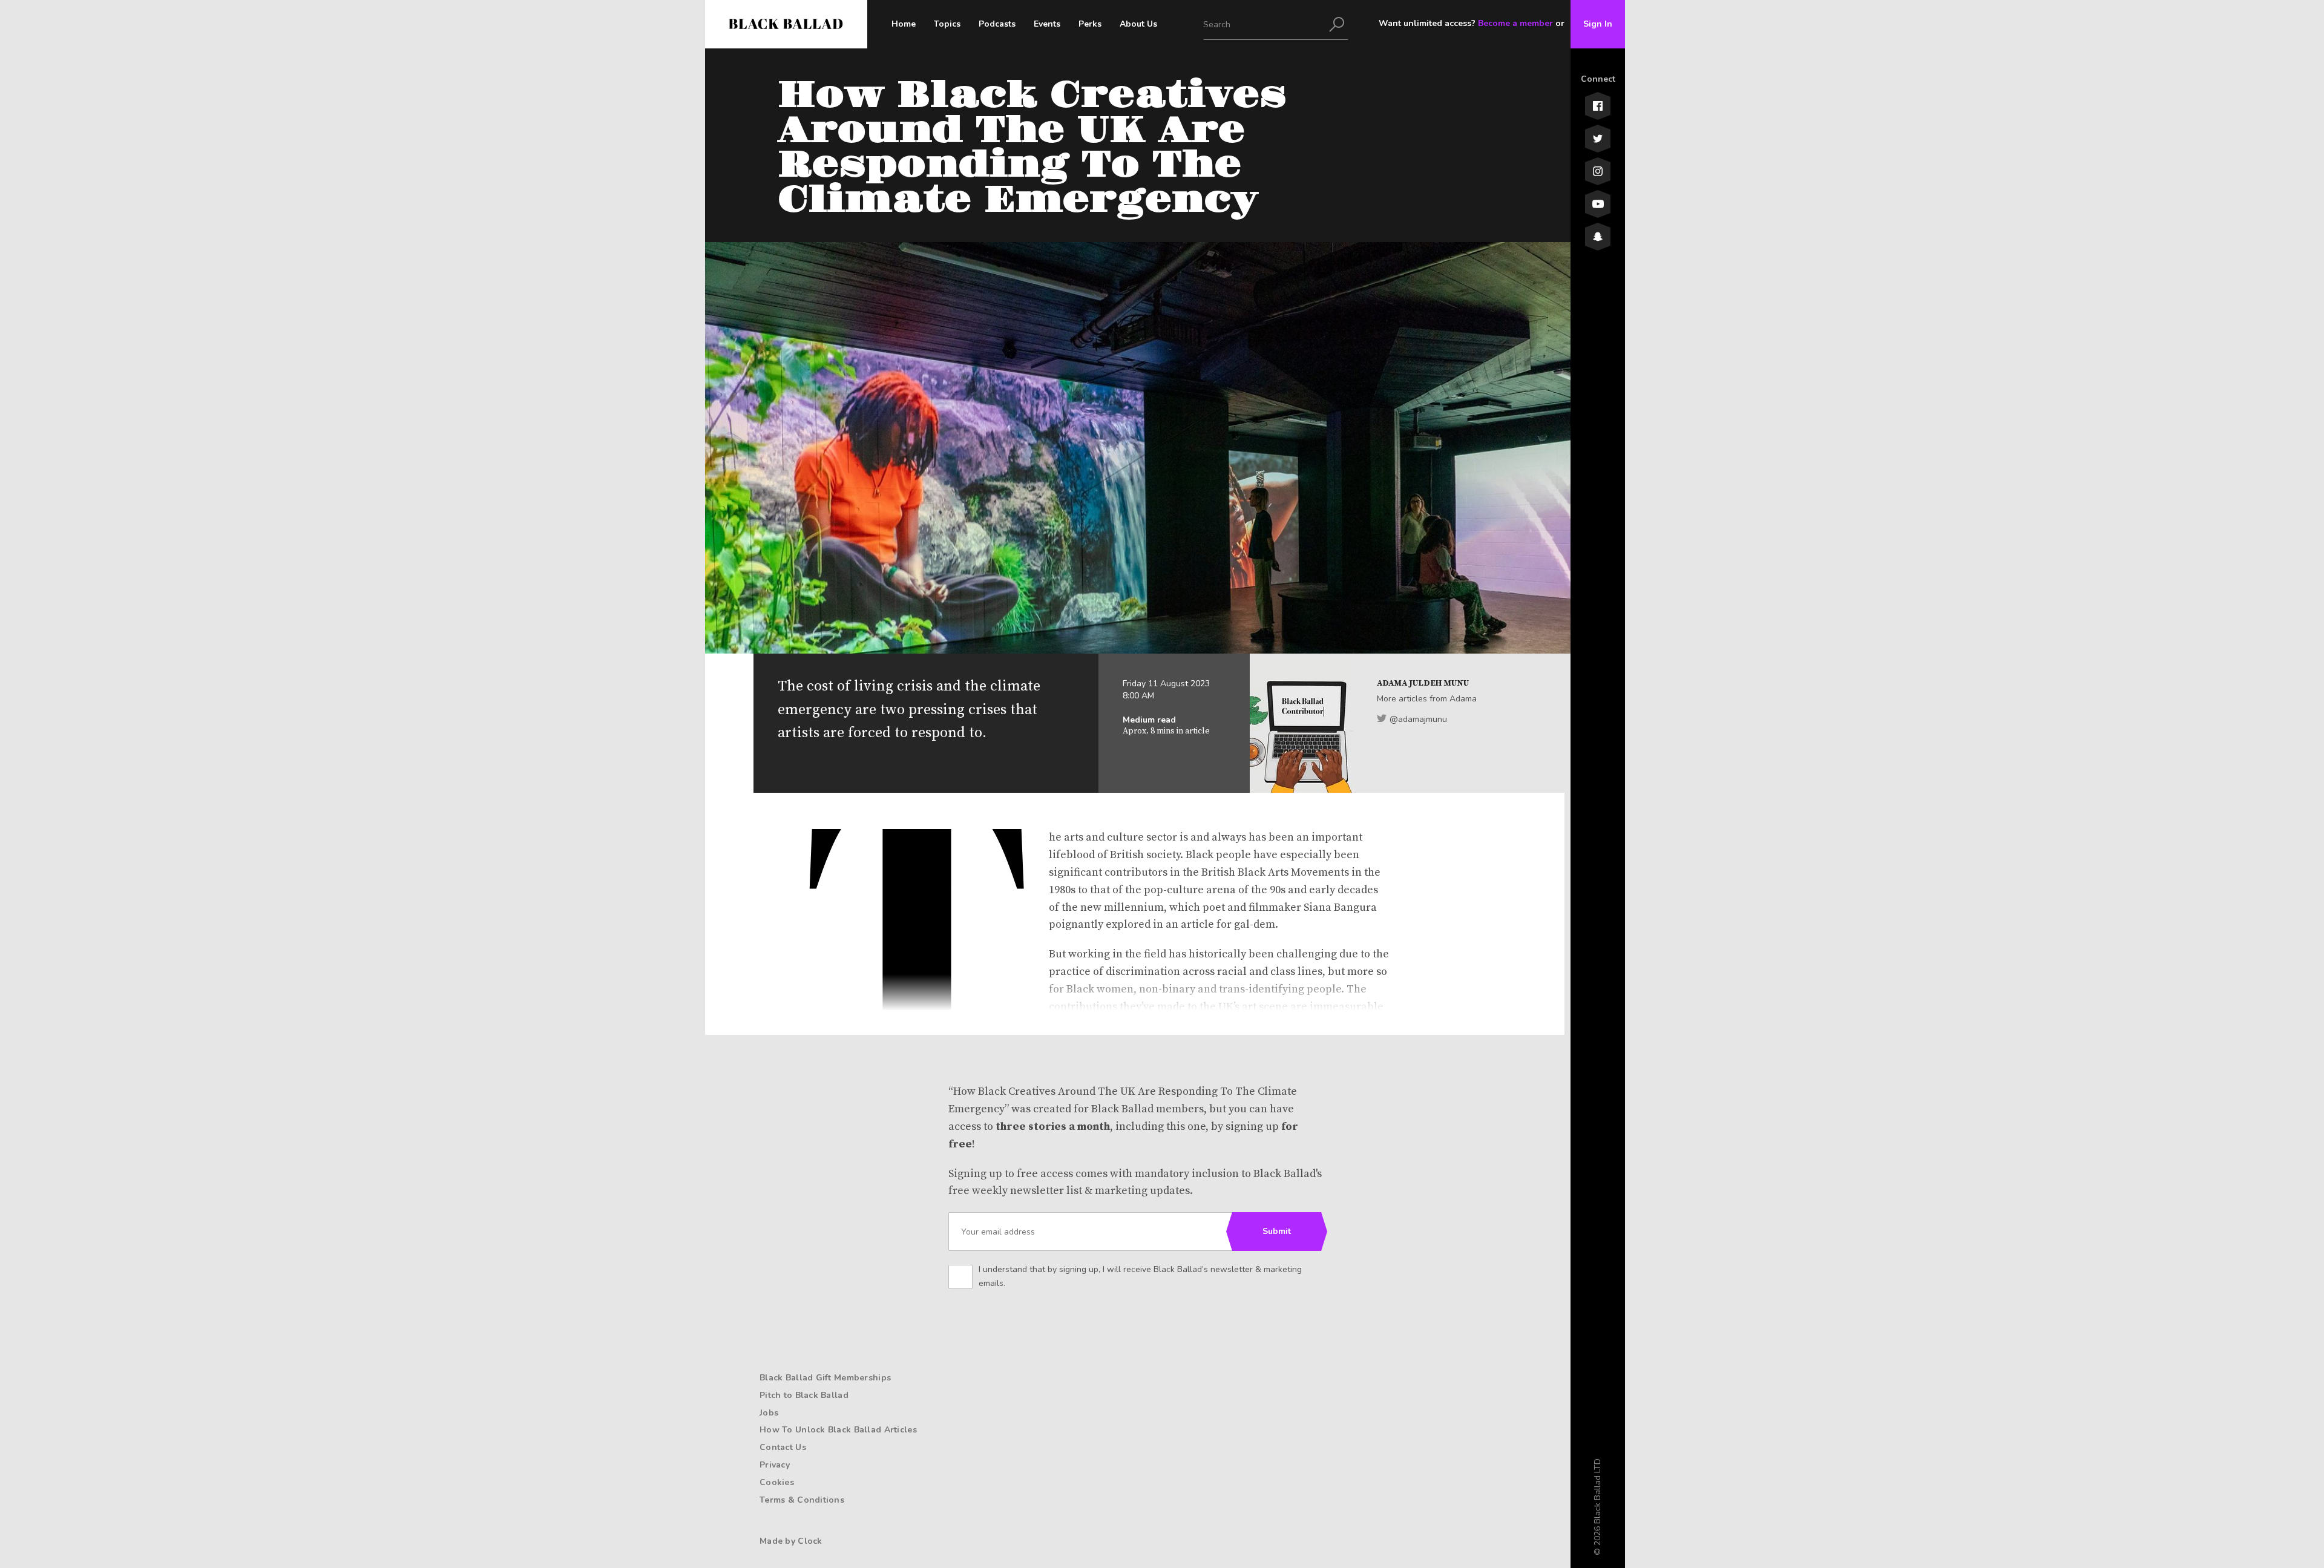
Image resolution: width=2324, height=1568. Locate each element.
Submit (1277, 1231)
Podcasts (997, 24)
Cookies (777, 1482)
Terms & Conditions (802, 1500)
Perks (1090, 24)
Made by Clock (791, 1541)
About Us (1138, 24)
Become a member (1515, 23)
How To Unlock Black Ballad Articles (838, 1430)
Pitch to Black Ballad (804, 1395)
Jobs (769, 1413)
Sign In (1598, 24)
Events (1047, 24)
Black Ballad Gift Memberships (825, 1378)
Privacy (775, 1465)
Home (904, 24)
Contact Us (783, 1447)
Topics (947, 24)
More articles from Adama (1427, 699)
